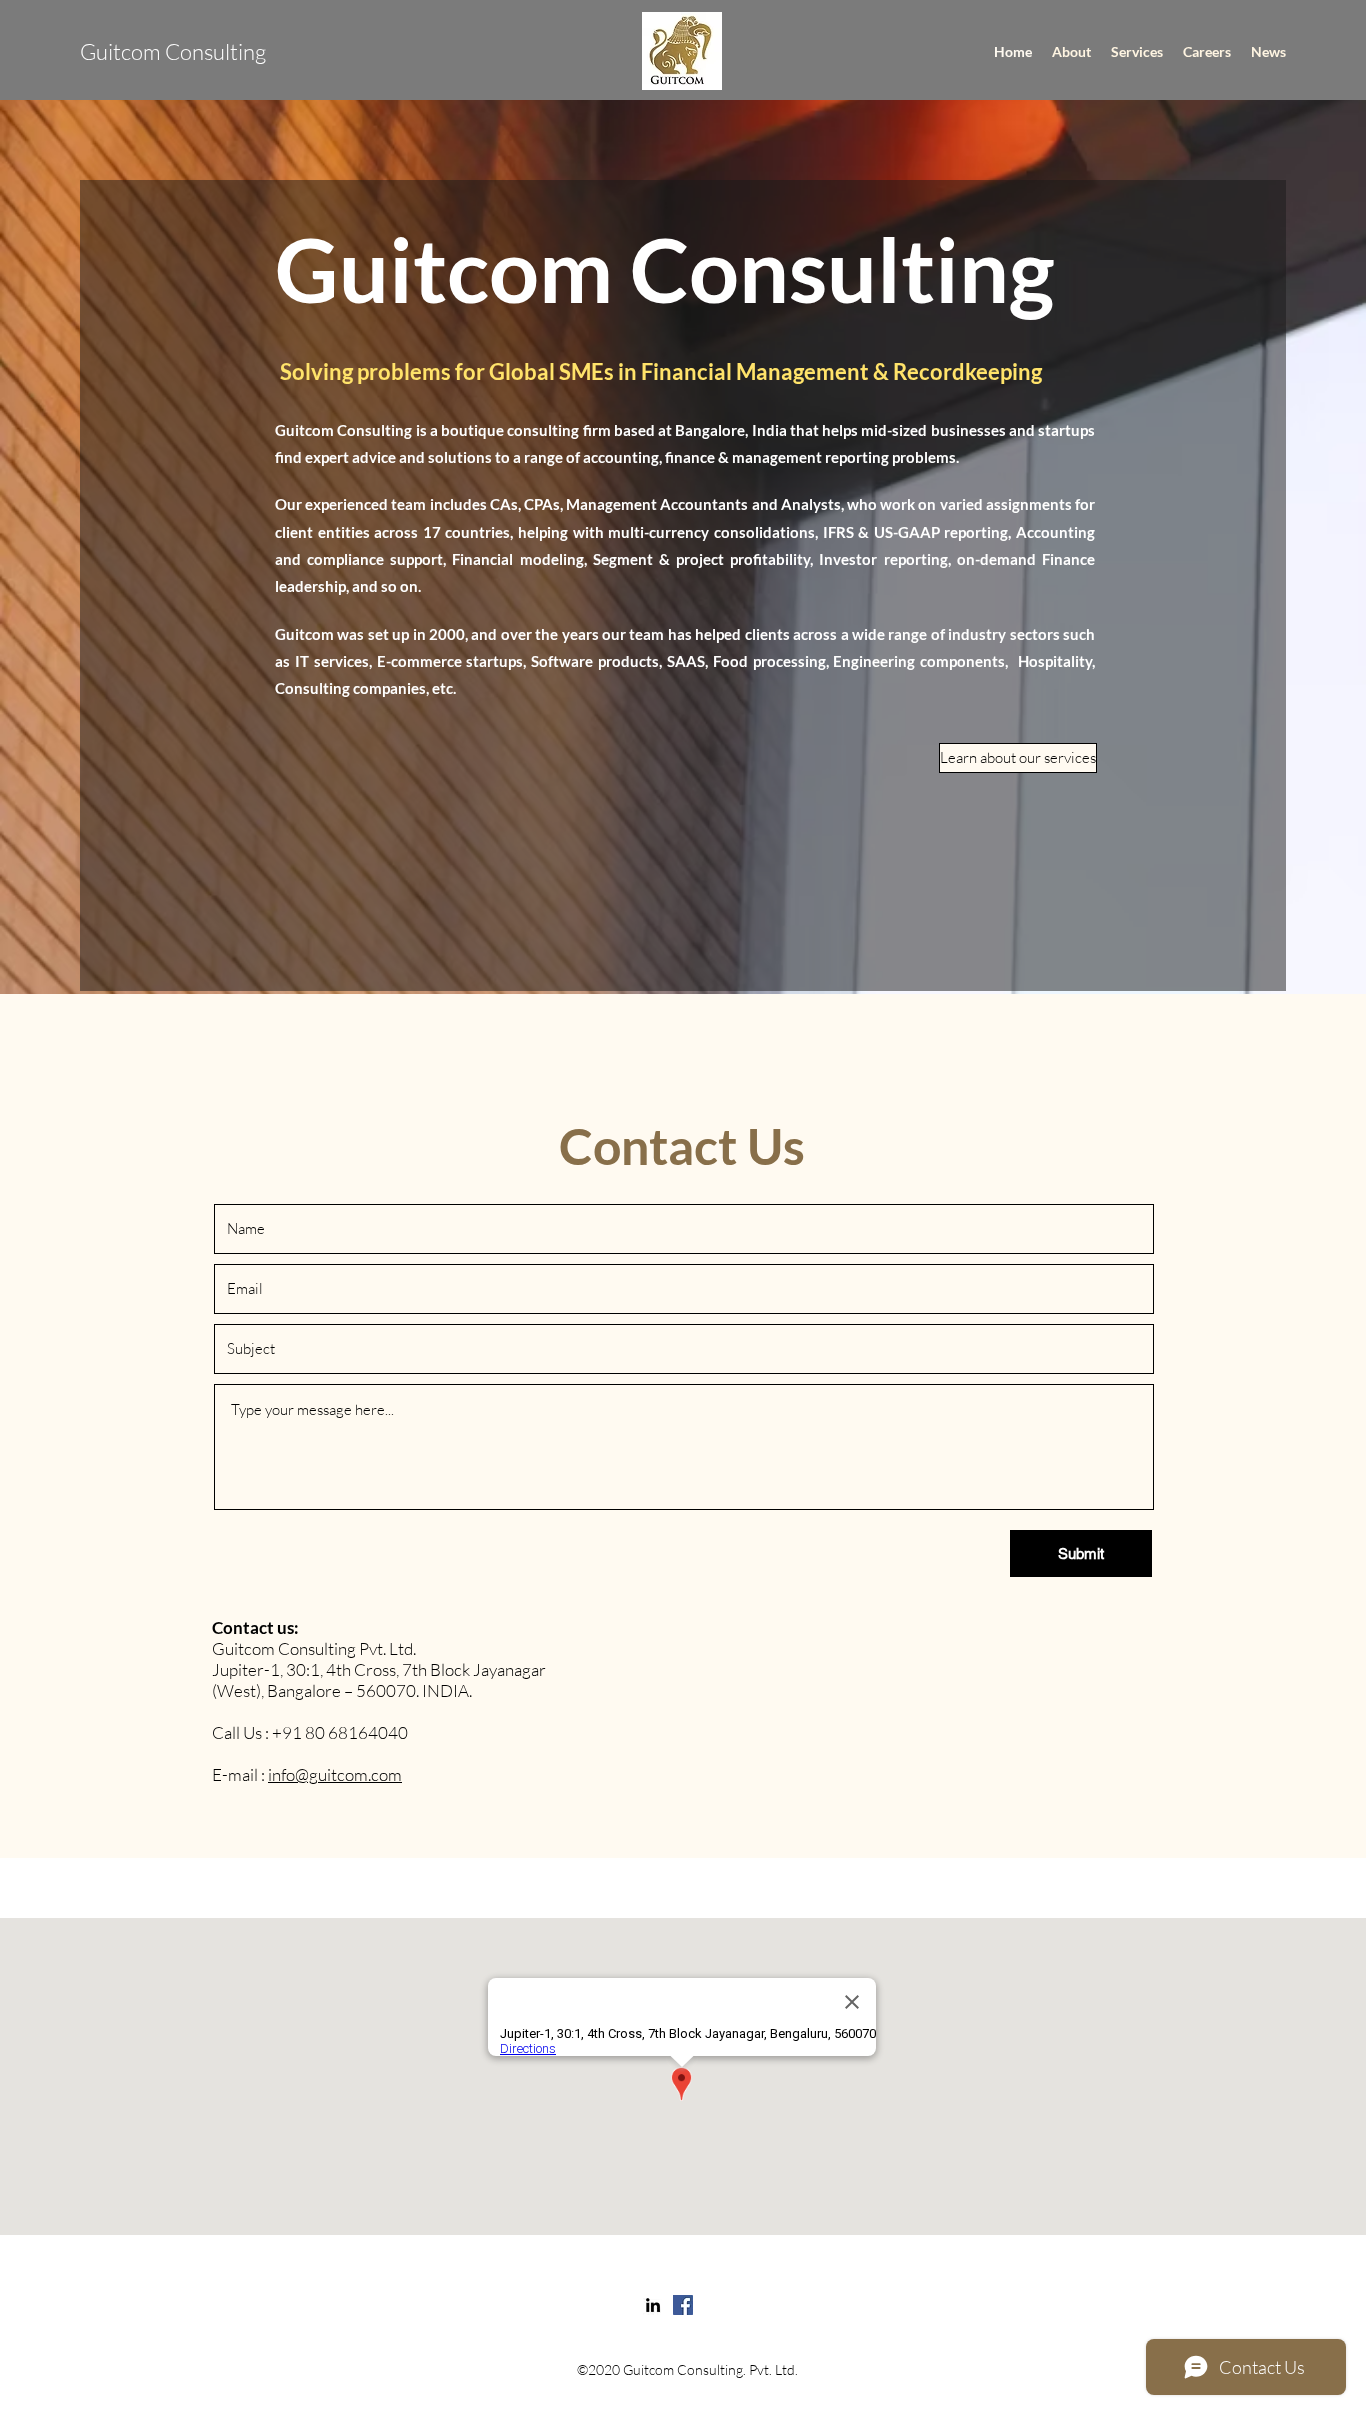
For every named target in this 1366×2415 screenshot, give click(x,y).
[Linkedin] (653, 2305)
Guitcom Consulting (173, 51)
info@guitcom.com (335, 1774)
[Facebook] (683, 2305)
